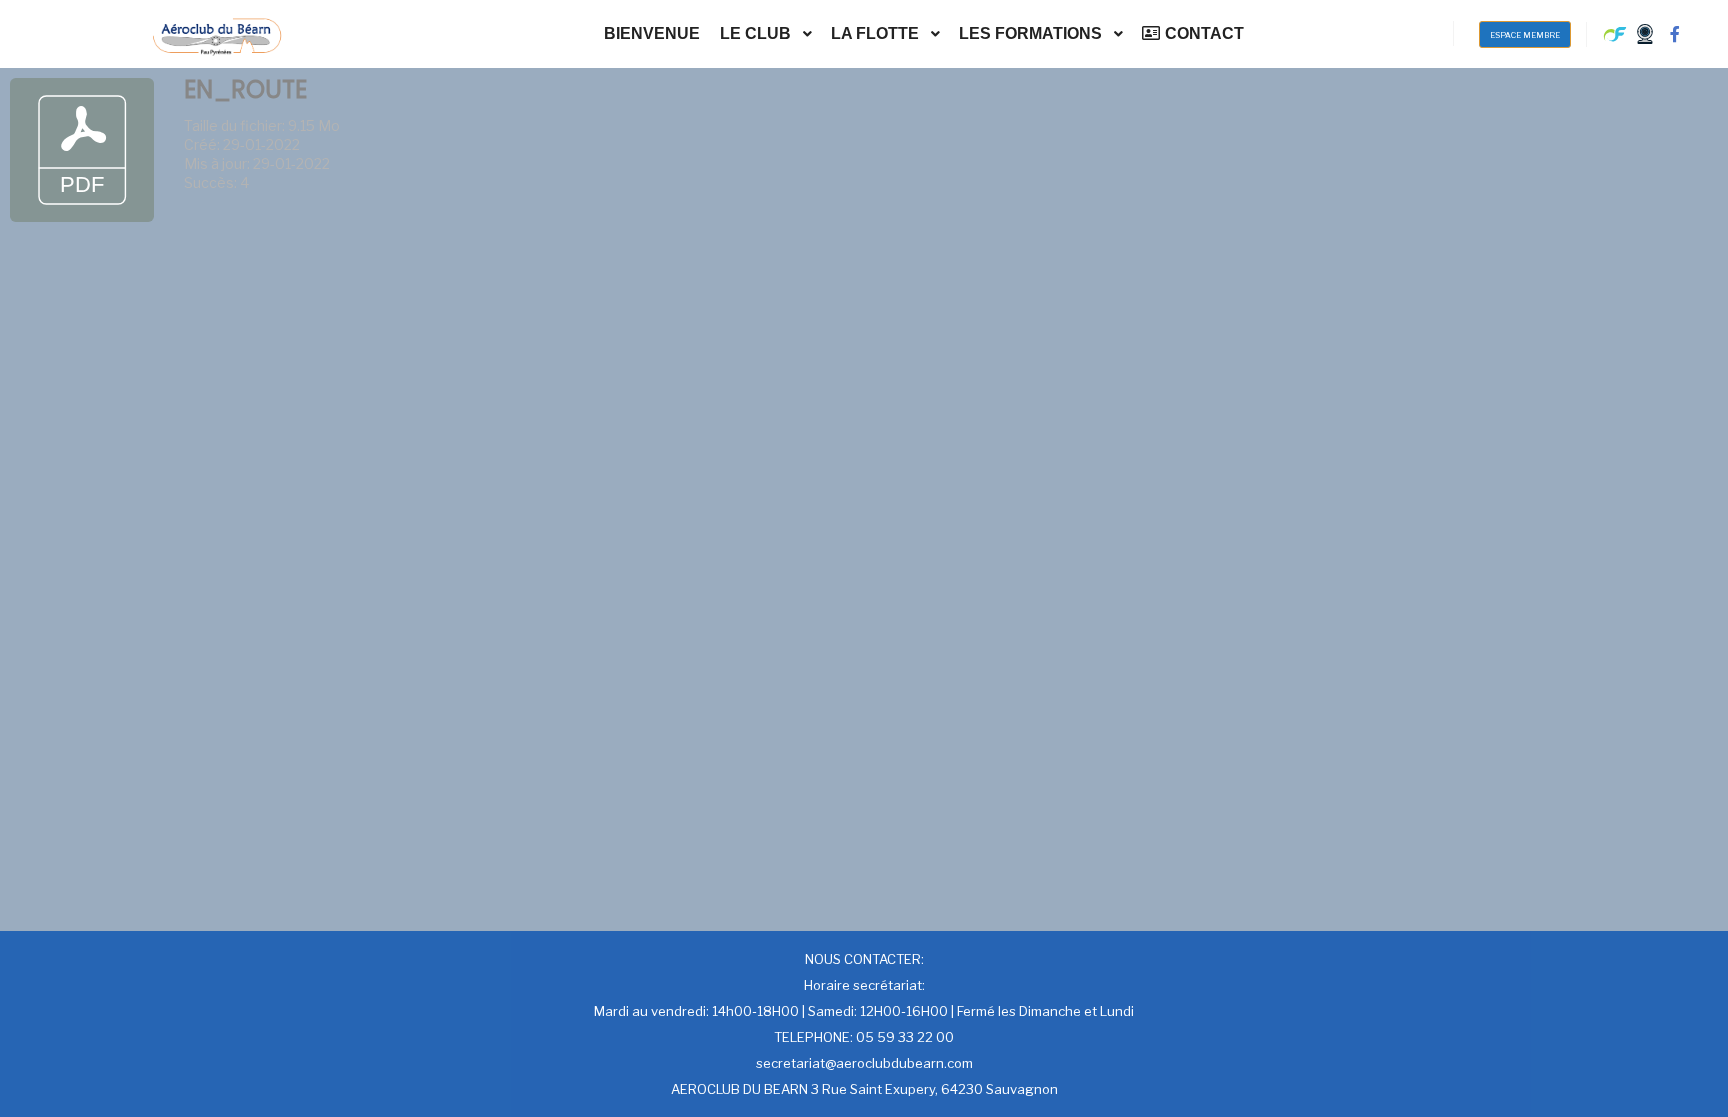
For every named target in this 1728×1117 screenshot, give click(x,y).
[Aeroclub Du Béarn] (217, 34)
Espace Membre (1525, 35)
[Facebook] (1675, 34)
